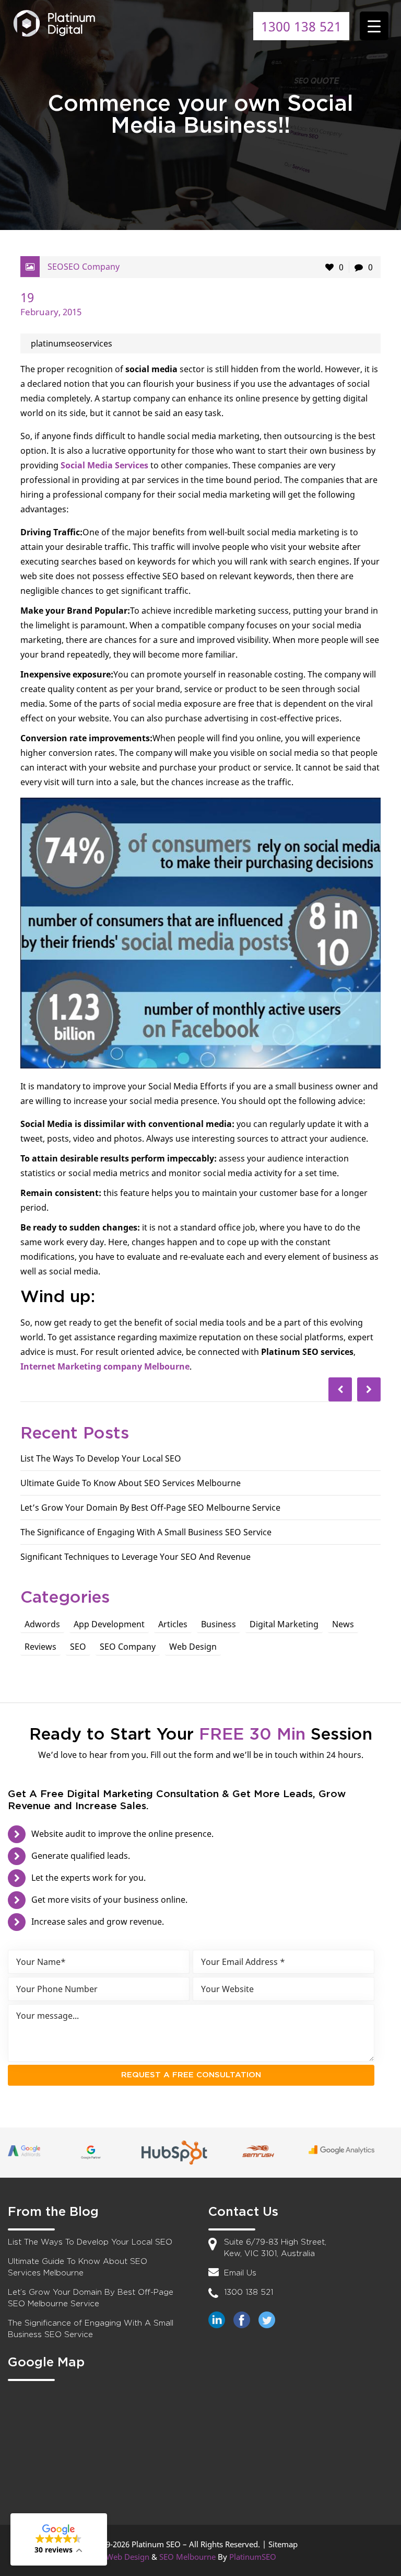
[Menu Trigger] (374, 26)
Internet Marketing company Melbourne (105, 1366)
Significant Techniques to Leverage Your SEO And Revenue (135, 1557)
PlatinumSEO (253, 2557)
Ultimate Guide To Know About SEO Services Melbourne (131, 1483)
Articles (173, 1624)
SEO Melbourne (187, 2557)
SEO (56, 267)
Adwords (42, 1624)
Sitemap (283, 2544)
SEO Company (92, 267)
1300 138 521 (301, 26)
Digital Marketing (284, 1624)
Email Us (240, 2273)
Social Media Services (104, 465)
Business (219, 1624)
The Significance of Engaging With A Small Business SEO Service (146, 1532)
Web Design (193, 1647)
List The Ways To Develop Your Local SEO (101, 1458)
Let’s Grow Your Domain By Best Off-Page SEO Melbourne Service (150, 1508)
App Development (109, 1624)
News (343, 1624)
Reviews (40, 1647)
